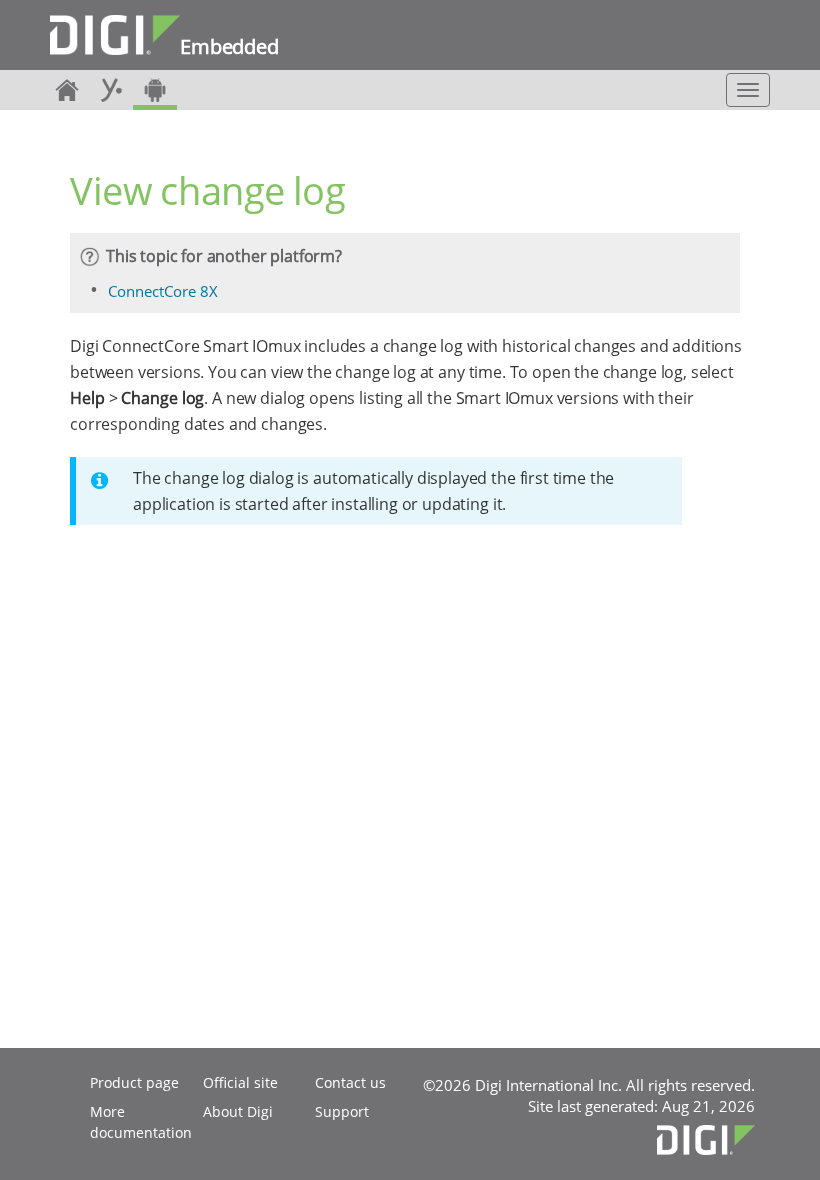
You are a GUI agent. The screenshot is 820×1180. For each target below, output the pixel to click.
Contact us (350, 1082)
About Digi (238, 1111)
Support (342, 1111)
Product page (134, 1082)
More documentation (141, 1122)
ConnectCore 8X (163, 291)
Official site (240, 1082)
